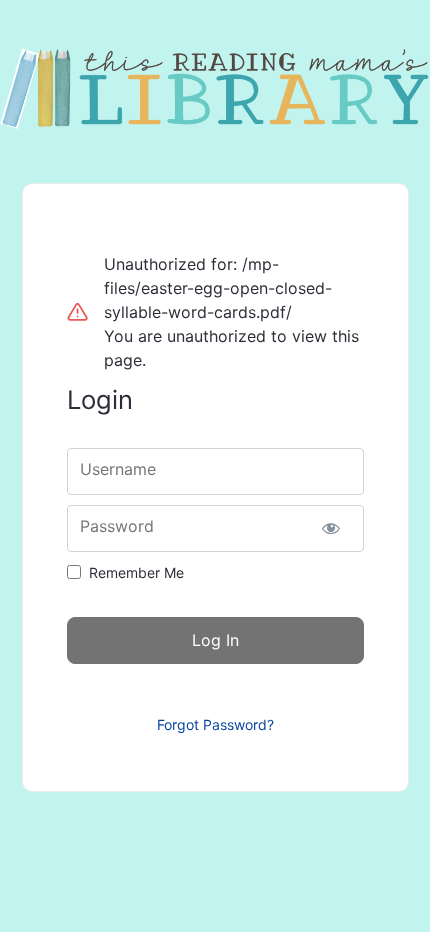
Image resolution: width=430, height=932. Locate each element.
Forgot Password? (215, 724)
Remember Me (136, 572)
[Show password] (331, 528)
